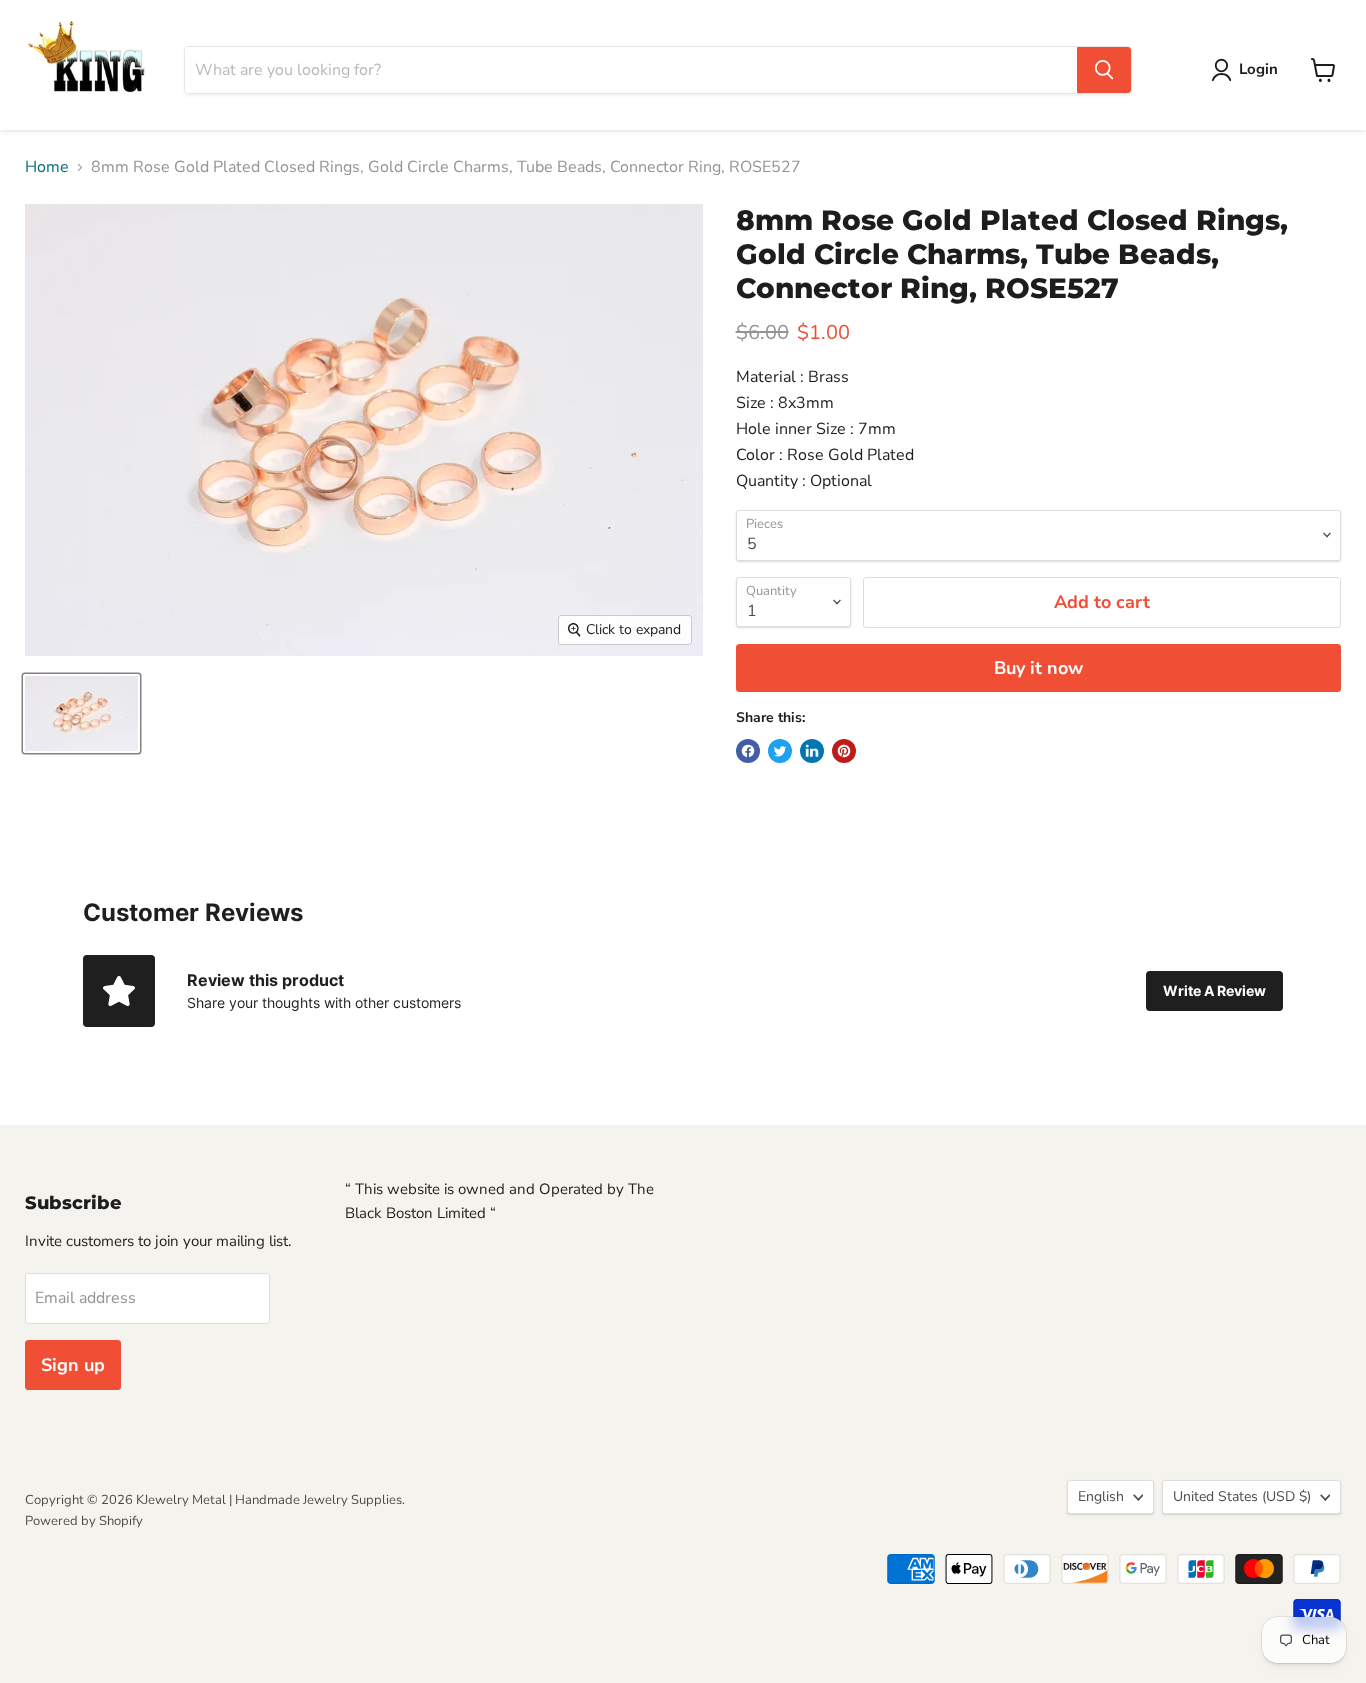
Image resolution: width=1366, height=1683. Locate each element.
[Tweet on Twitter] (780, 751)
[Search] (1104, 70)
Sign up (73, 1365)
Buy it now (1038, 668)
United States (1242, 1496)
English (1101, 1496)
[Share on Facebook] (748, 751)
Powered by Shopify (84, 1521)
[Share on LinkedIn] (812, 751)
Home (47, 167)
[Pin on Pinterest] (844, 751)
